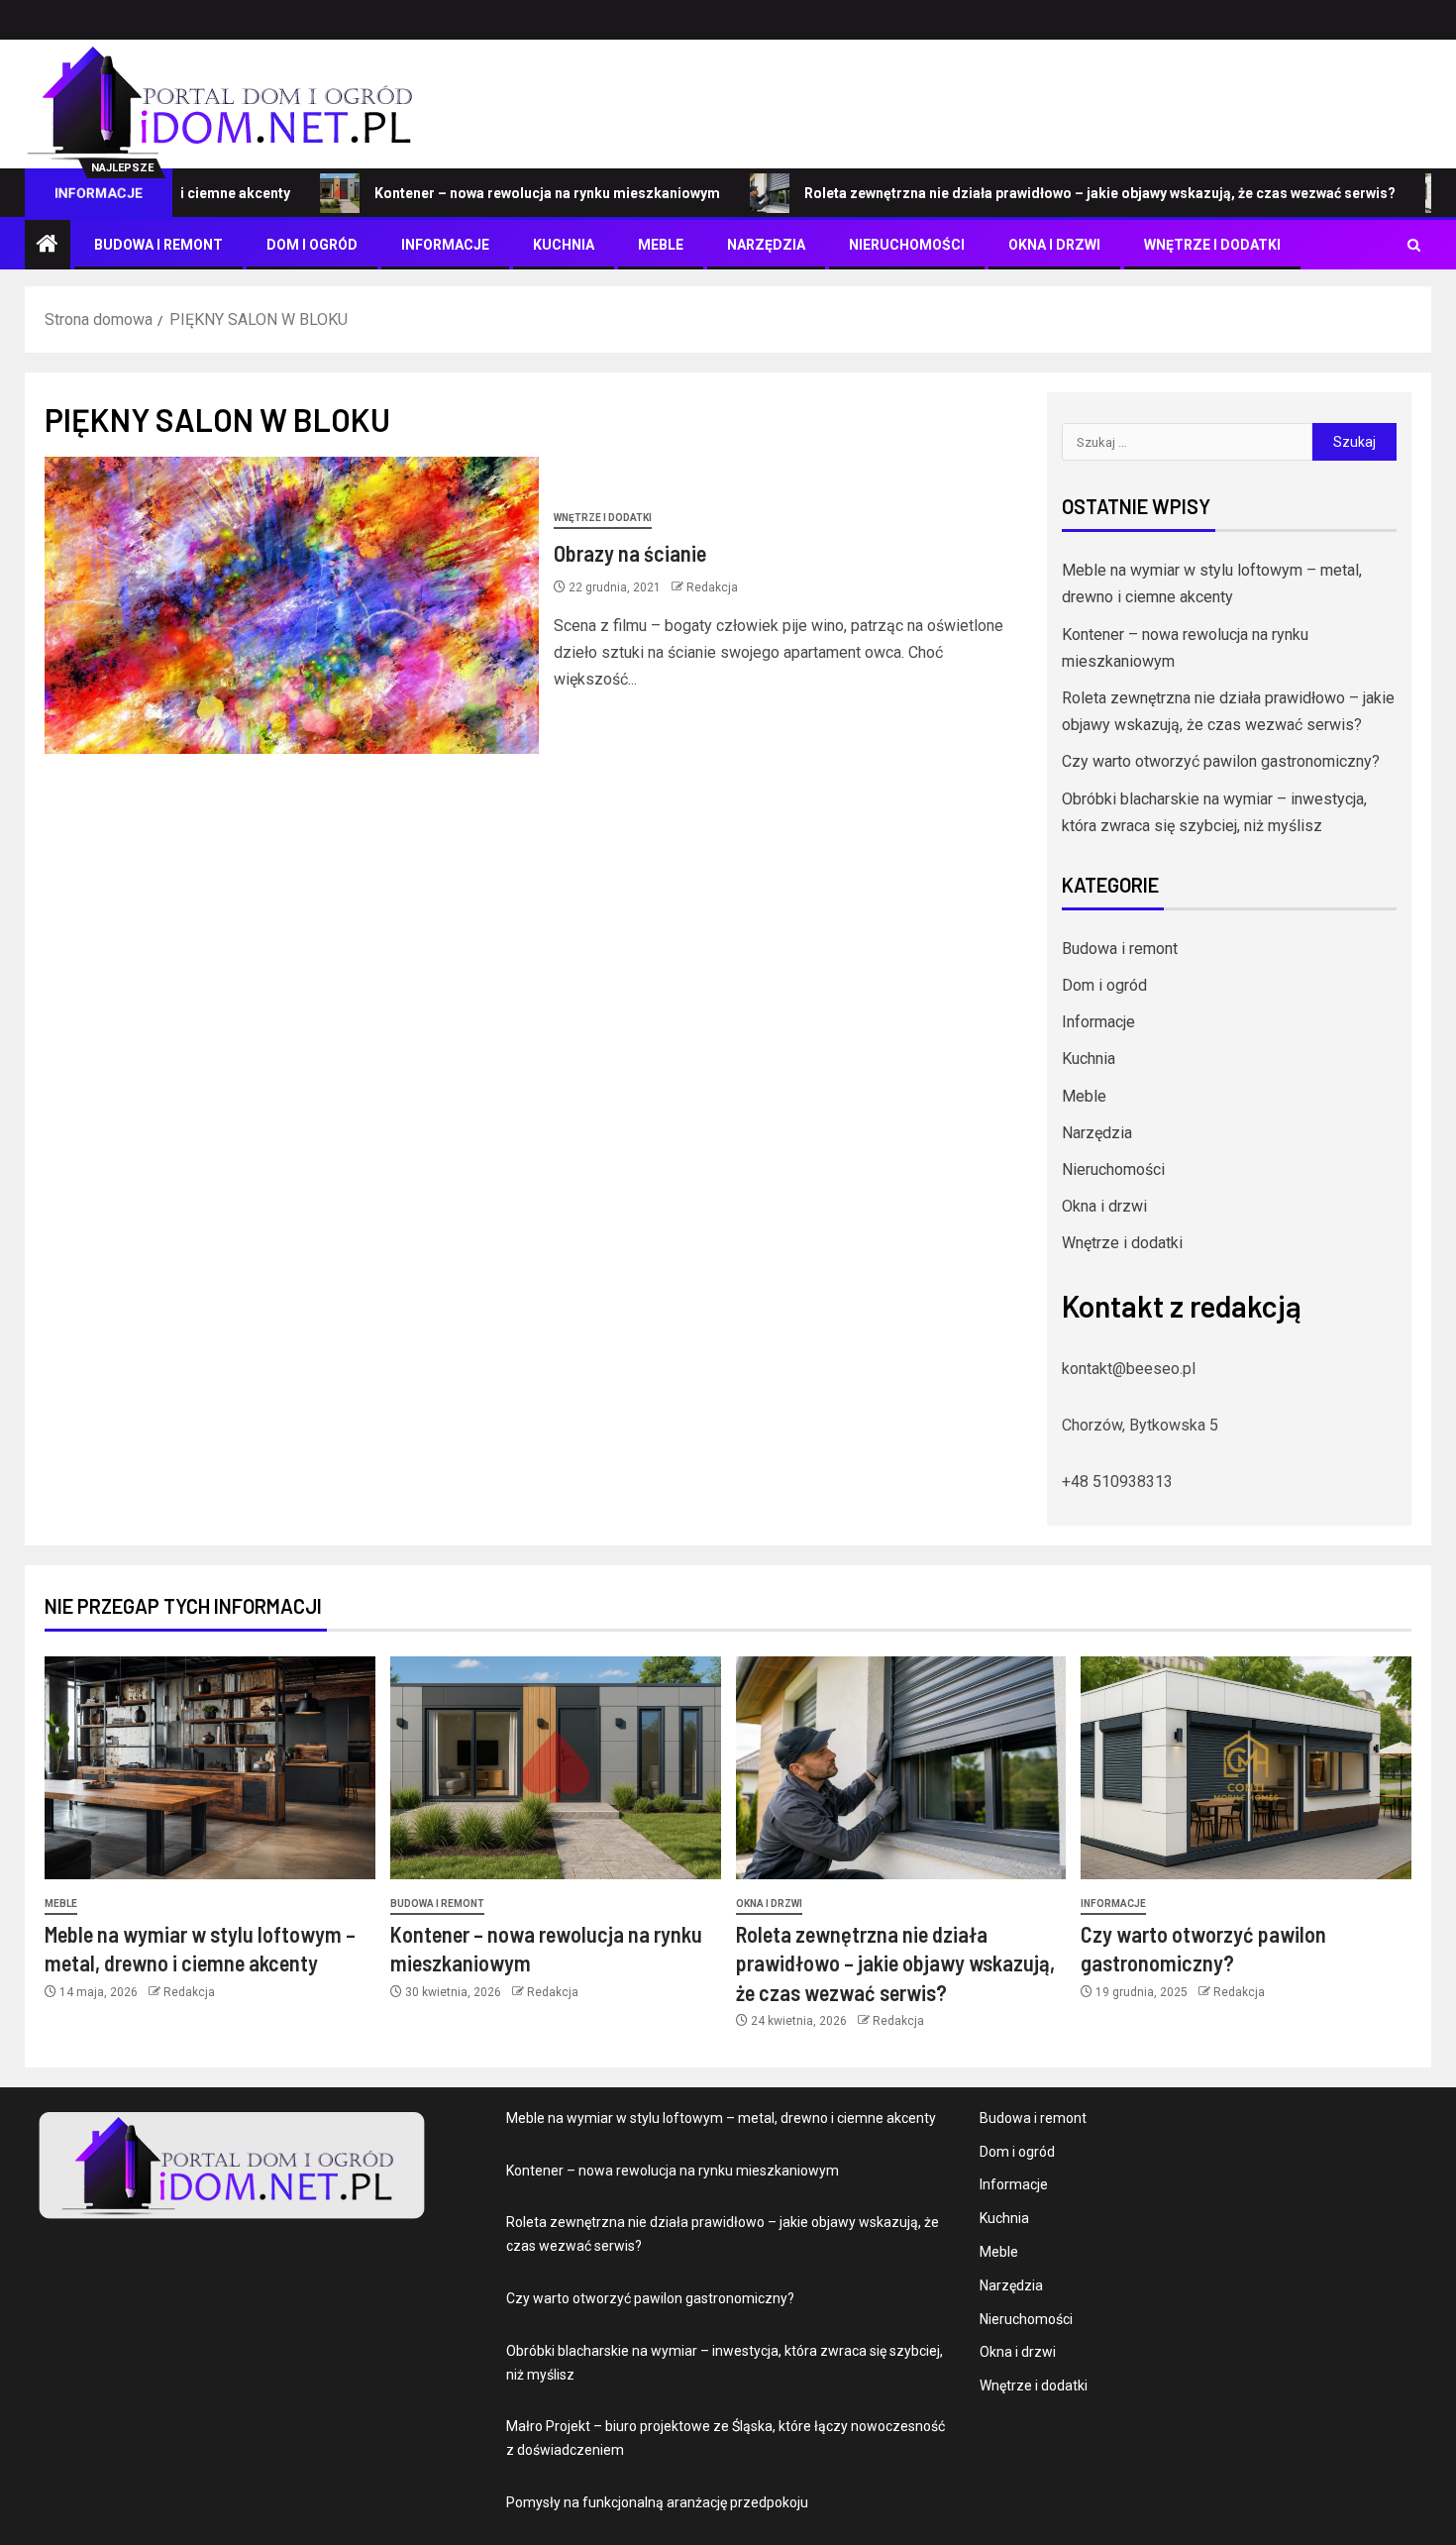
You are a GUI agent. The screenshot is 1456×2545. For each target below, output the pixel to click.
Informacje (445, 245)
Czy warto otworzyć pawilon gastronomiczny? (1221, 761)
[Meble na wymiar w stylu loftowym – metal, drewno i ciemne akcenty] (210, 1768)
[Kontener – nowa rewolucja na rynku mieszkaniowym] (556, 1768)
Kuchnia (564, 245)
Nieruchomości (907, 245)
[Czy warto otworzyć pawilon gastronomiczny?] (1246, 1768)
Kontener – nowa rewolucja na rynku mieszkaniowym (480, 193)
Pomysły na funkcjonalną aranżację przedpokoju (657, 2502)
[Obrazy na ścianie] (292, 605)
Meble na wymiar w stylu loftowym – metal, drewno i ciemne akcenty (721, 2118)
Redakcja (712, 587)
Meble (661, 245)
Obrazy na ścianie (630, 553)
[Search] (1414, 245)
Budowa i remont (158, 245)
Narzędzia (766, 245)
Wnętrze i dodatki (1212, 245)
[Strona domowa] (48, 246)
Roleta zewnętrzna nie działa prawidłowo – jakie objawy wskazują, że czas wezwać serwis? (1033, 193)
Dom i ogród (312, 245)
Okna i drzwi (1054, 245)
